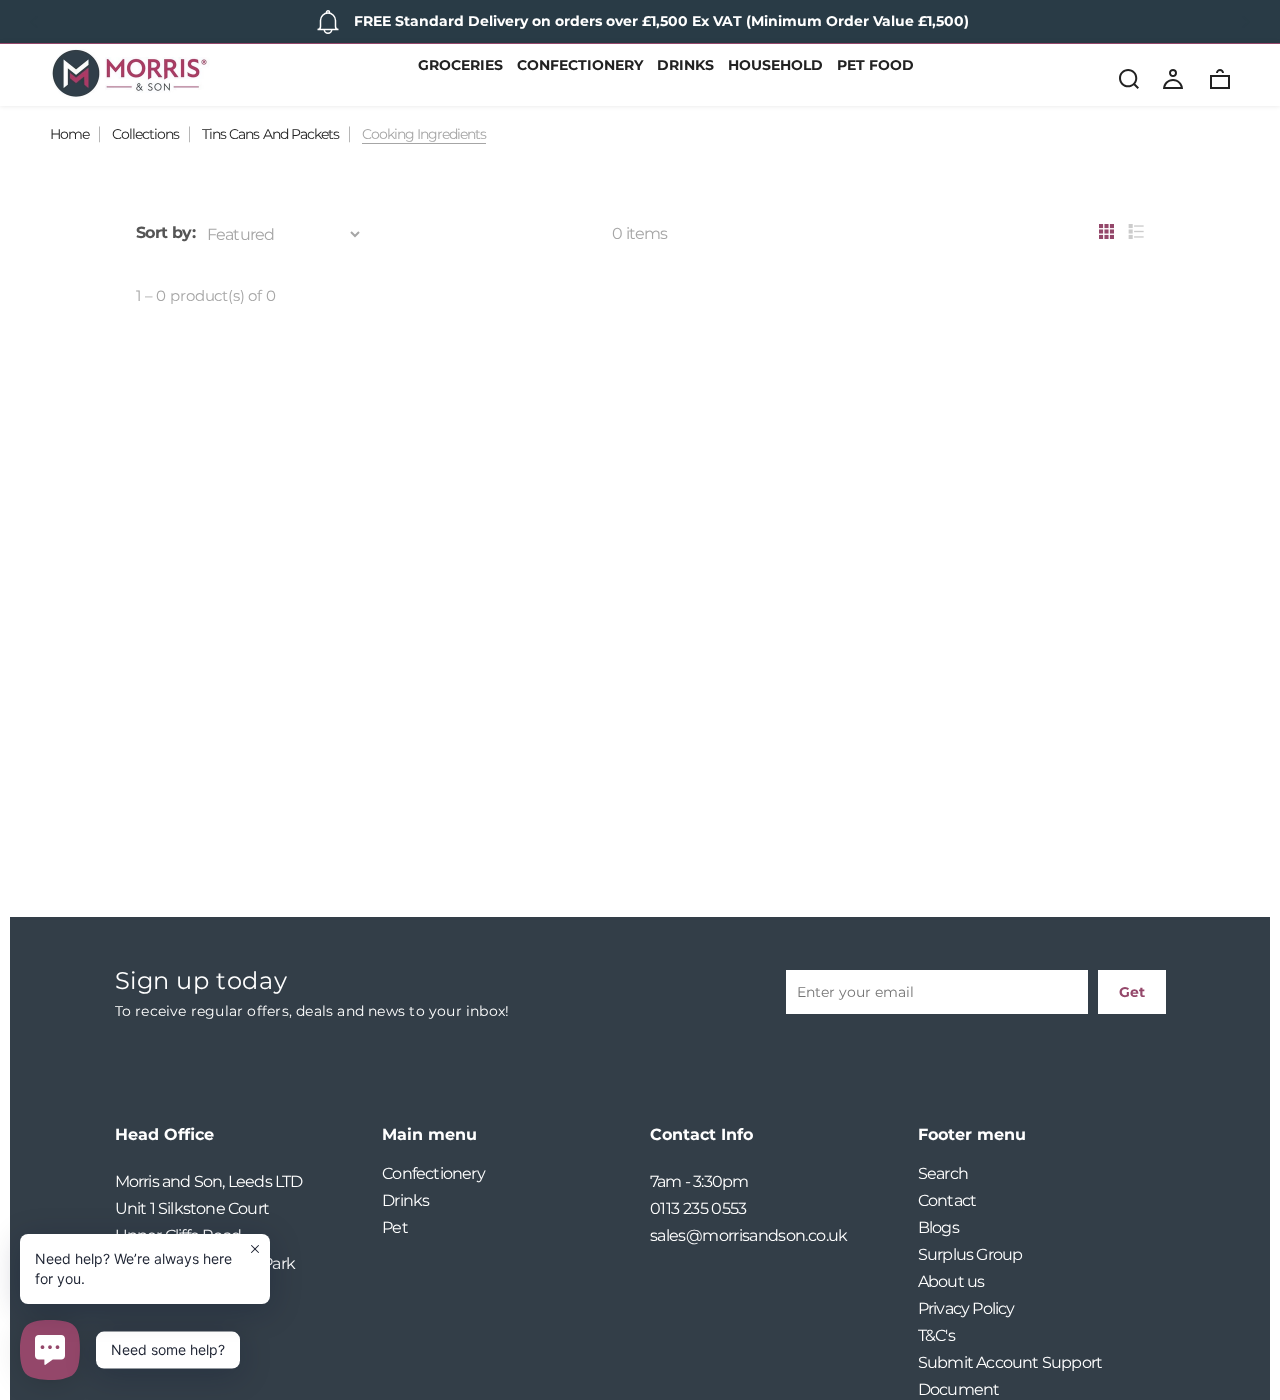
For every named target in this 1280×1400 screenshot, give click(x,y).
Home (69, 134)
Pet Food (875, 66)
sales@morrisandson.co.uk (749, 1235)
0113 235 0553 (698, 1208)
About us (951, 1281)
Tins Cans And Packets (270, 134)
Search (943, 1173)
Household (775, 66)
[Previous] (35, 22)
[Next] (1245, 22)
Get (1132, 992)
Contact (947, 1200)
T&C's (936, 1335)
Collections (145, 134)
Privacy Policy (966, 1308)
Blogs (938, 1227)
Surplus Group (970, 1254)
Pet (395, 1227)
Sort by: (165, 232)
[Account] (1173, 78)
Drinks (685, 66)
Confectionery (580, 66)
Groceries (460, 66)
